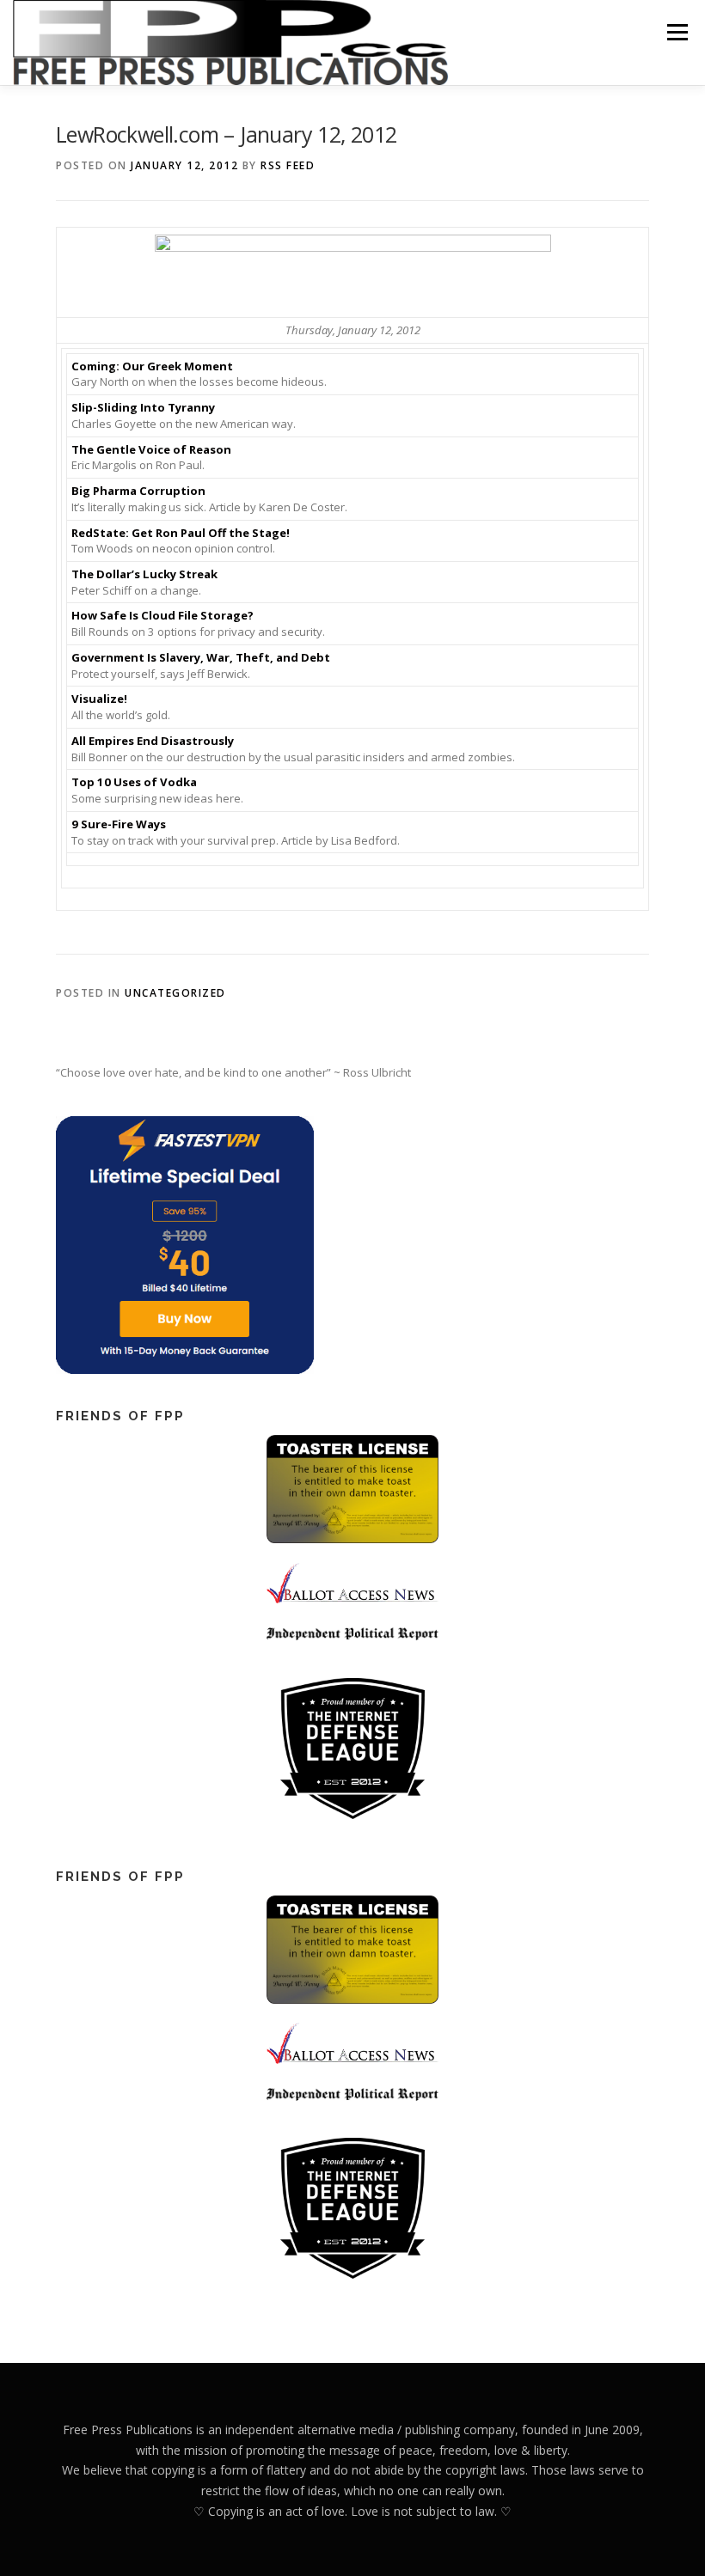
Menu (677, 32)
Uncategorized (175, 993)
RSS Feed (288, 165)
